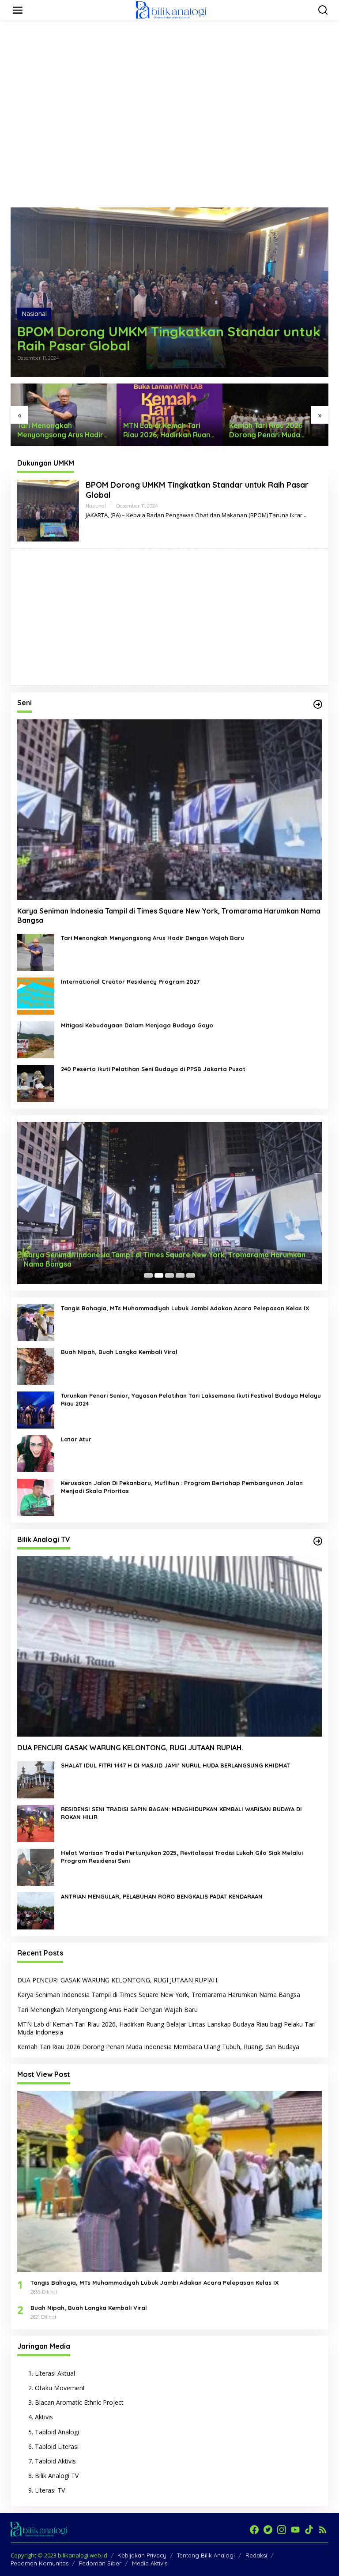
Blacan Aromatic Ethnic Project (79, 2402)
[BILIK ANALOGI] (171, 9)
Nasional (34, 314)
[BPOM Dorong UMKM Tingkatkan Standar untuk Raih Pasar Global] (306, 515)
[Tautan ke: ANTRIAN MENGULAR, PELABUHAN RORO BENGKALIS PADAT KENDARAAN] (36, 1910)
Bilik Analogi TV (57, 2476)
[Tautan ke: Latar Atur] (36, 1453)
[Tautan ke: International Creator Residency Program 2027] (36, 995)
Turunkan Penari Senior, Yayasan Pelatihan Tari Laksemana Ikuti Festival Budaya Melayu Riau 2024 (191, 1399)
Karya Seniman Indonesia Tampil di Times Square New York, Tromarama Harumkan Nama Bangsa (169, 916)
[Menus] (18, 10)
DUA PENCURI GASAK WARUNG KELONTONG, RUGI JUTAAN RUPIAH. (130, 1748)
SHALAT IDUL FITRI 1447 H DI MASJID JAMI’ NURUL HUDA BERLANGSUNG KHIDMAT (175, 1765)
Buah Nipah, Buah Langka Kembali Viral (119, 1352)
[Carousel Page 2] (159, 1275)
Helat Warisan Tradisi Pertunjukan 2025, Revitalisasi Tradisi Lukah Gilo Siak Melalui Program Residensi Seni (182, 1857)
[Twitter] (268, 2530)
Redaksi (256, 2555)
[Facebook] (254, 2530)
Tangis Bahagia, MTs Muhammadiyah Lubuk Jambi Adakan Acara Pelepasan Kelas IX (185, 1308)
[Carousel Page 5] (191, 1275)
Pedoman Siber (100, 2563)
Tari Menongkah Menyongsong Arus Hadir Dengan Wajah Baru (60, 430)
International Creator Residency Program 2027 (130, 982)
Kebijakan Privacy (142, 2555)
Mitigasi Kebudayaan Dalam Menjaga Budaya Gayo (137, 1025)
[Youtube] (295, 2530)
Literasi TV (50, 2490)
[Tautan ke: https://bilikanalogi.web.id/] (318, 704)
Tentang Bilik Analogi (206, 2555)
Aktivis (44, 2417)
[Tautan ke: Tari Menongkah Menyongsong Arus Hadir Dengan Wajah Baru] (36, 952)
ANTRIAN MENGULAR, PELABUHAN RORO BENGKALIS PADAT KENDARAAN (162, 1896)
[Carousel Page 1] (148, 1275)
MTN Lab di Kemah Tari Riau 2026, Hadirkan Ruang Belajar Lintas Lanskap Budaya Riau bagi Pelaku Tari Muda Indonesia (169, 430)
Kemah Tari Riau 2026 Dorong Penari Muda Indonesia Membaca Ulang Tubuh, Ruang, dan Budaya (274, 430)
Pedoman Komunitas (40, 2563)
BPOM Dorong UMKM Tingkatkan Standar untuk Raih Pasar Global (169, 338)
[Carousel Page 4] (180, 1275)
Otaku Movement (60, 2388)
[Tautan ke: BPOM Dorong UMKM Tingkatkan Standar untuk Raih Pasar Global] (169, 292)
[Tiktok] (309, 2530)
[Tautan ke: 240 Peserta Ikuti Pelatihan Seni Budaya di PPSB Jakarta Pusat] (36, 1083)
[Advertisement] (171, 47)
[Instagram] (282, 2530)
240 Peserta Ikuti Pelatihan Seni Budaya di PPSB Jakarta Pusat (153, 1069)
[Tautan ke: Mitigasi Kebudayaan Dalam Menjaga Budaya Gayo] (36, 1039)
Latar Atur (76, 1439)
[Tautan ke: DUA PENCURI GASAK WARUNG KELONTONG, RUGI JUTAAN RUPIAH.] (169, 1646)
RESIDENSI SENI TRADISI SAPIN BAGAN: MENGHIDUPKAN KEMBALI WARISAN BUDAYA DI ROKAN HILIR (181, 1813)
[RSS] (323, 2530)
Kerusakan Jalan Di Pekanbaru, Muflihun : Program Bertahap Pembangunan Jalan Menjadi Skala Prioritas (182, 1487)
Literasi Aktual (55, 2373)
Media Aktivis (150, 2563)
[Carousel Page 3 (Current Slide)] (169, 1275)
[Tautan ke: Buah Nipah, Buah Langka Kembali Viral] (36, 1366)
